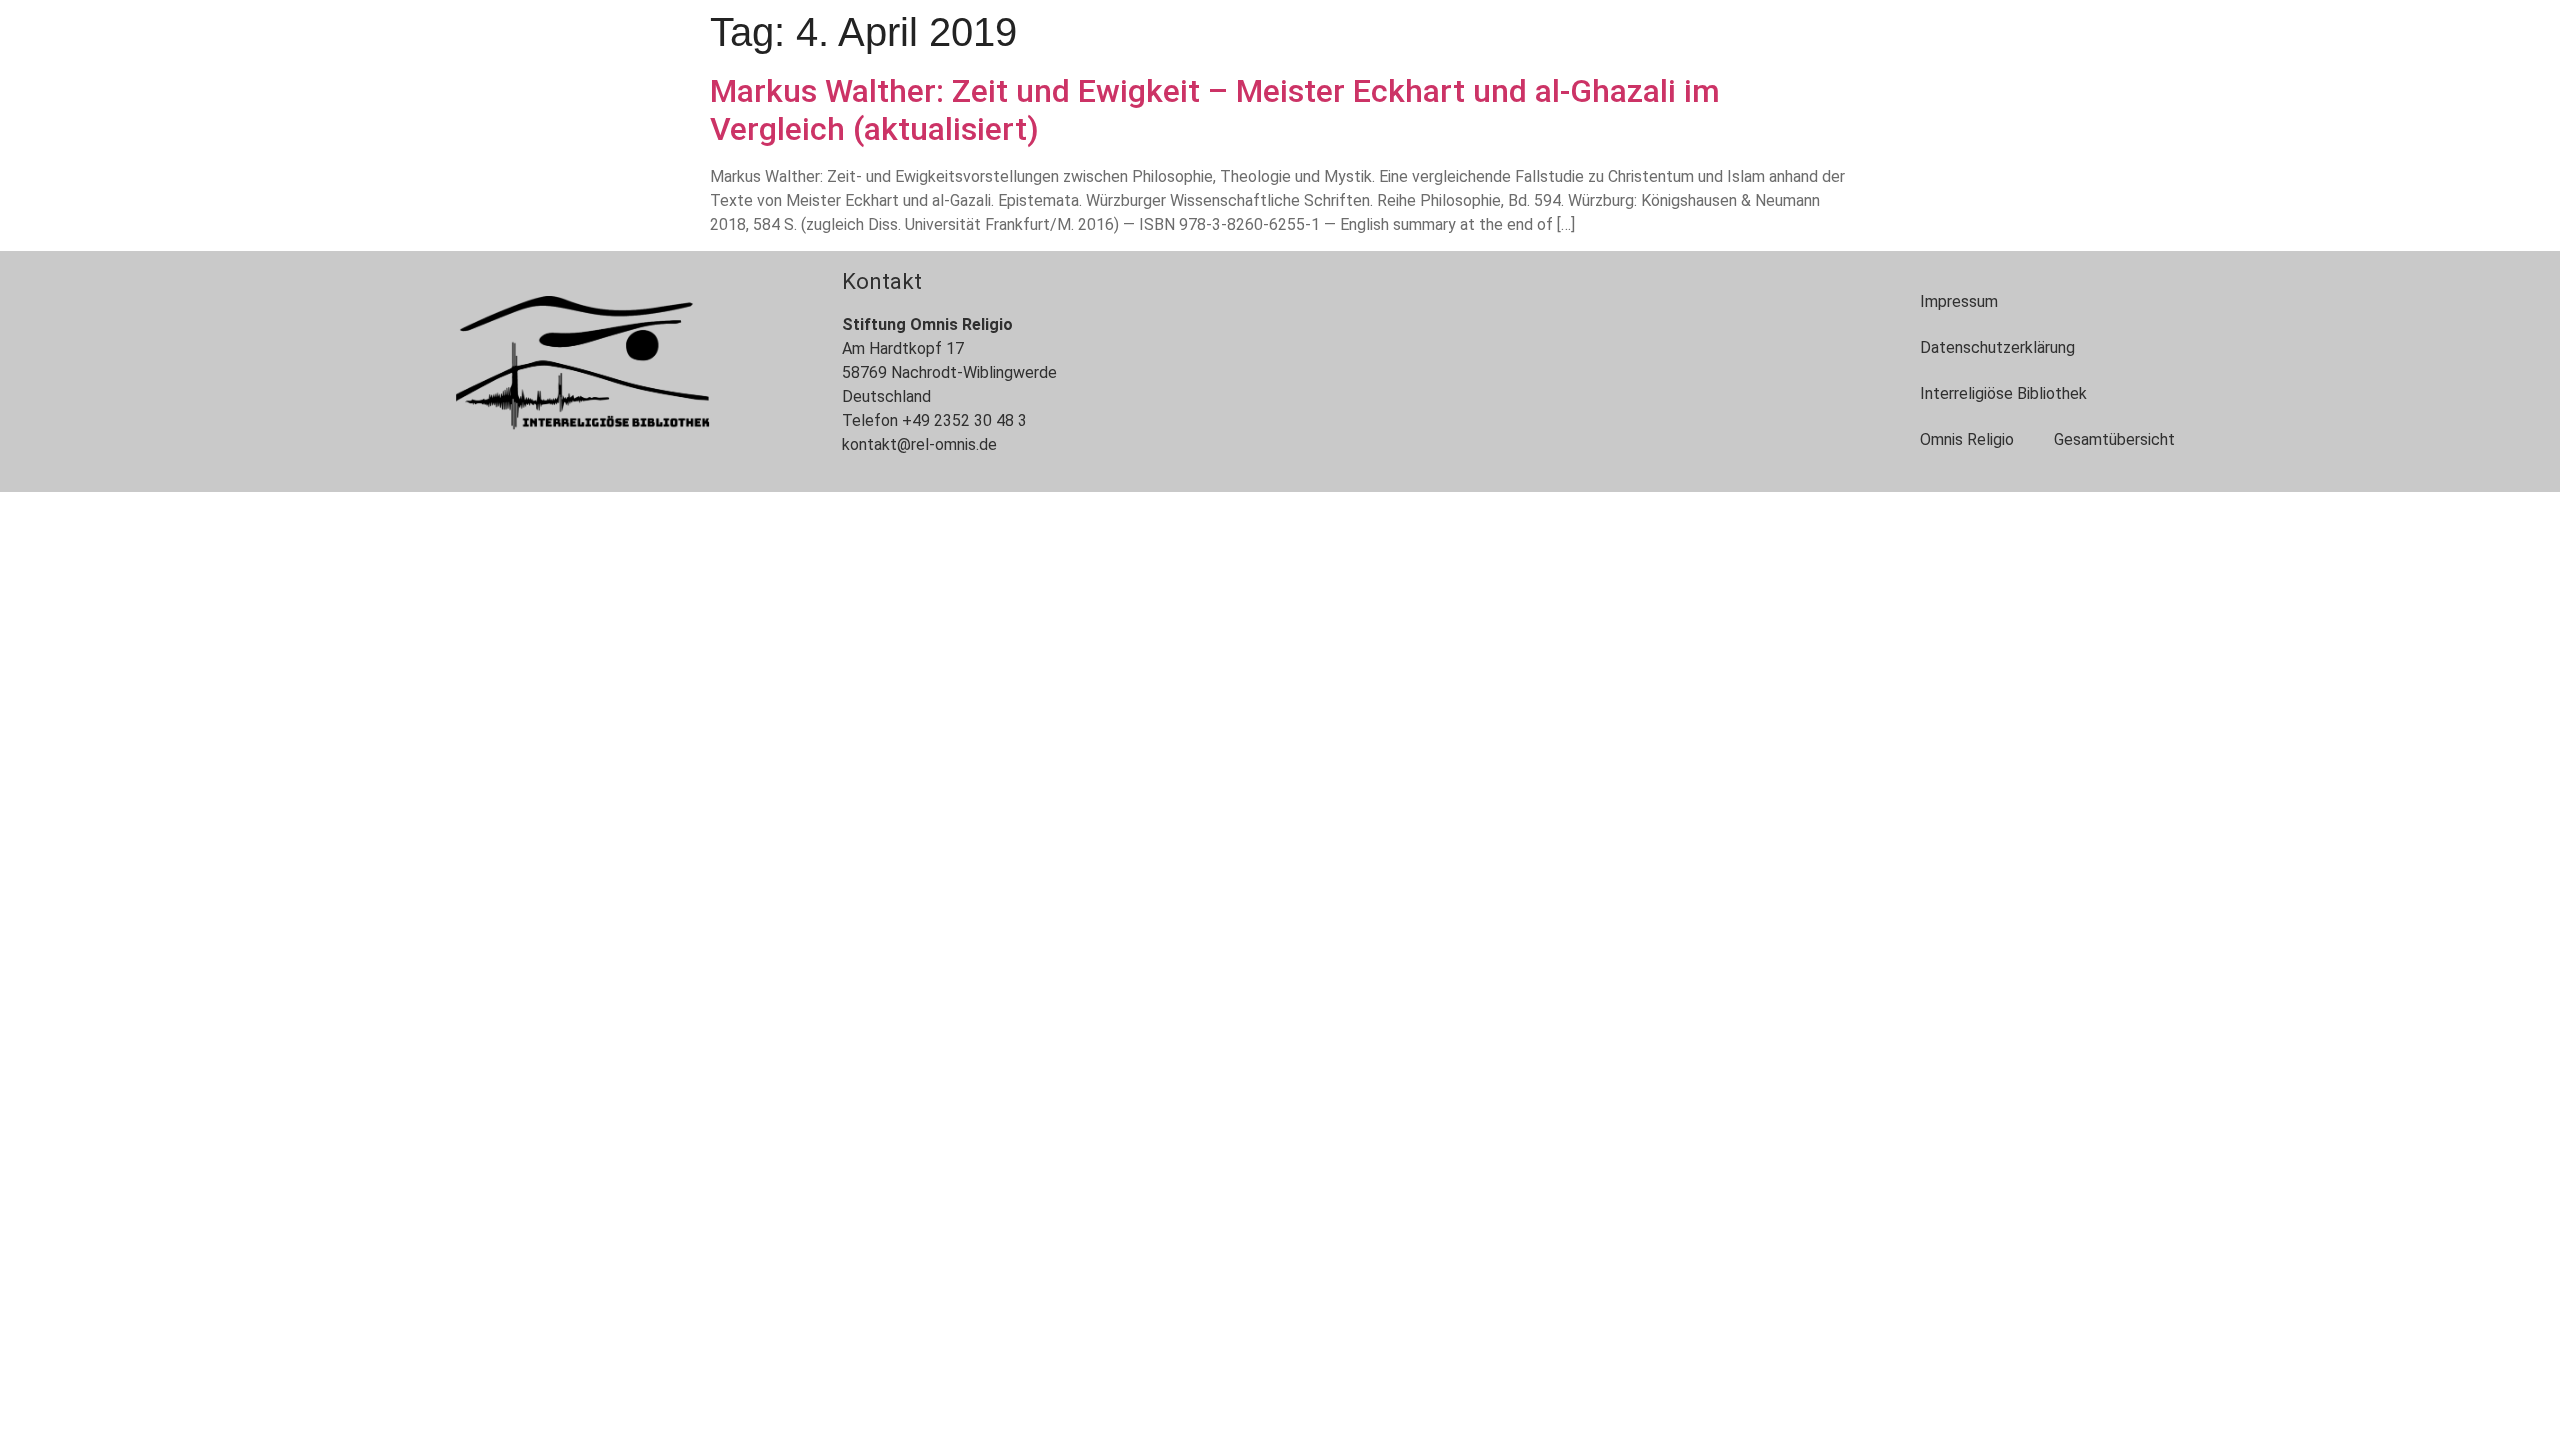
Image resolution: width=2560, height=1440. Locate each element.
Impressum (1959, 301)
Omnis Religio (1967, 439)
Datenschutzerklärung (1997, 347)
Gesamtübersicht (2114, 439)
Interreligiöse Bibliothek (2003, 393)
